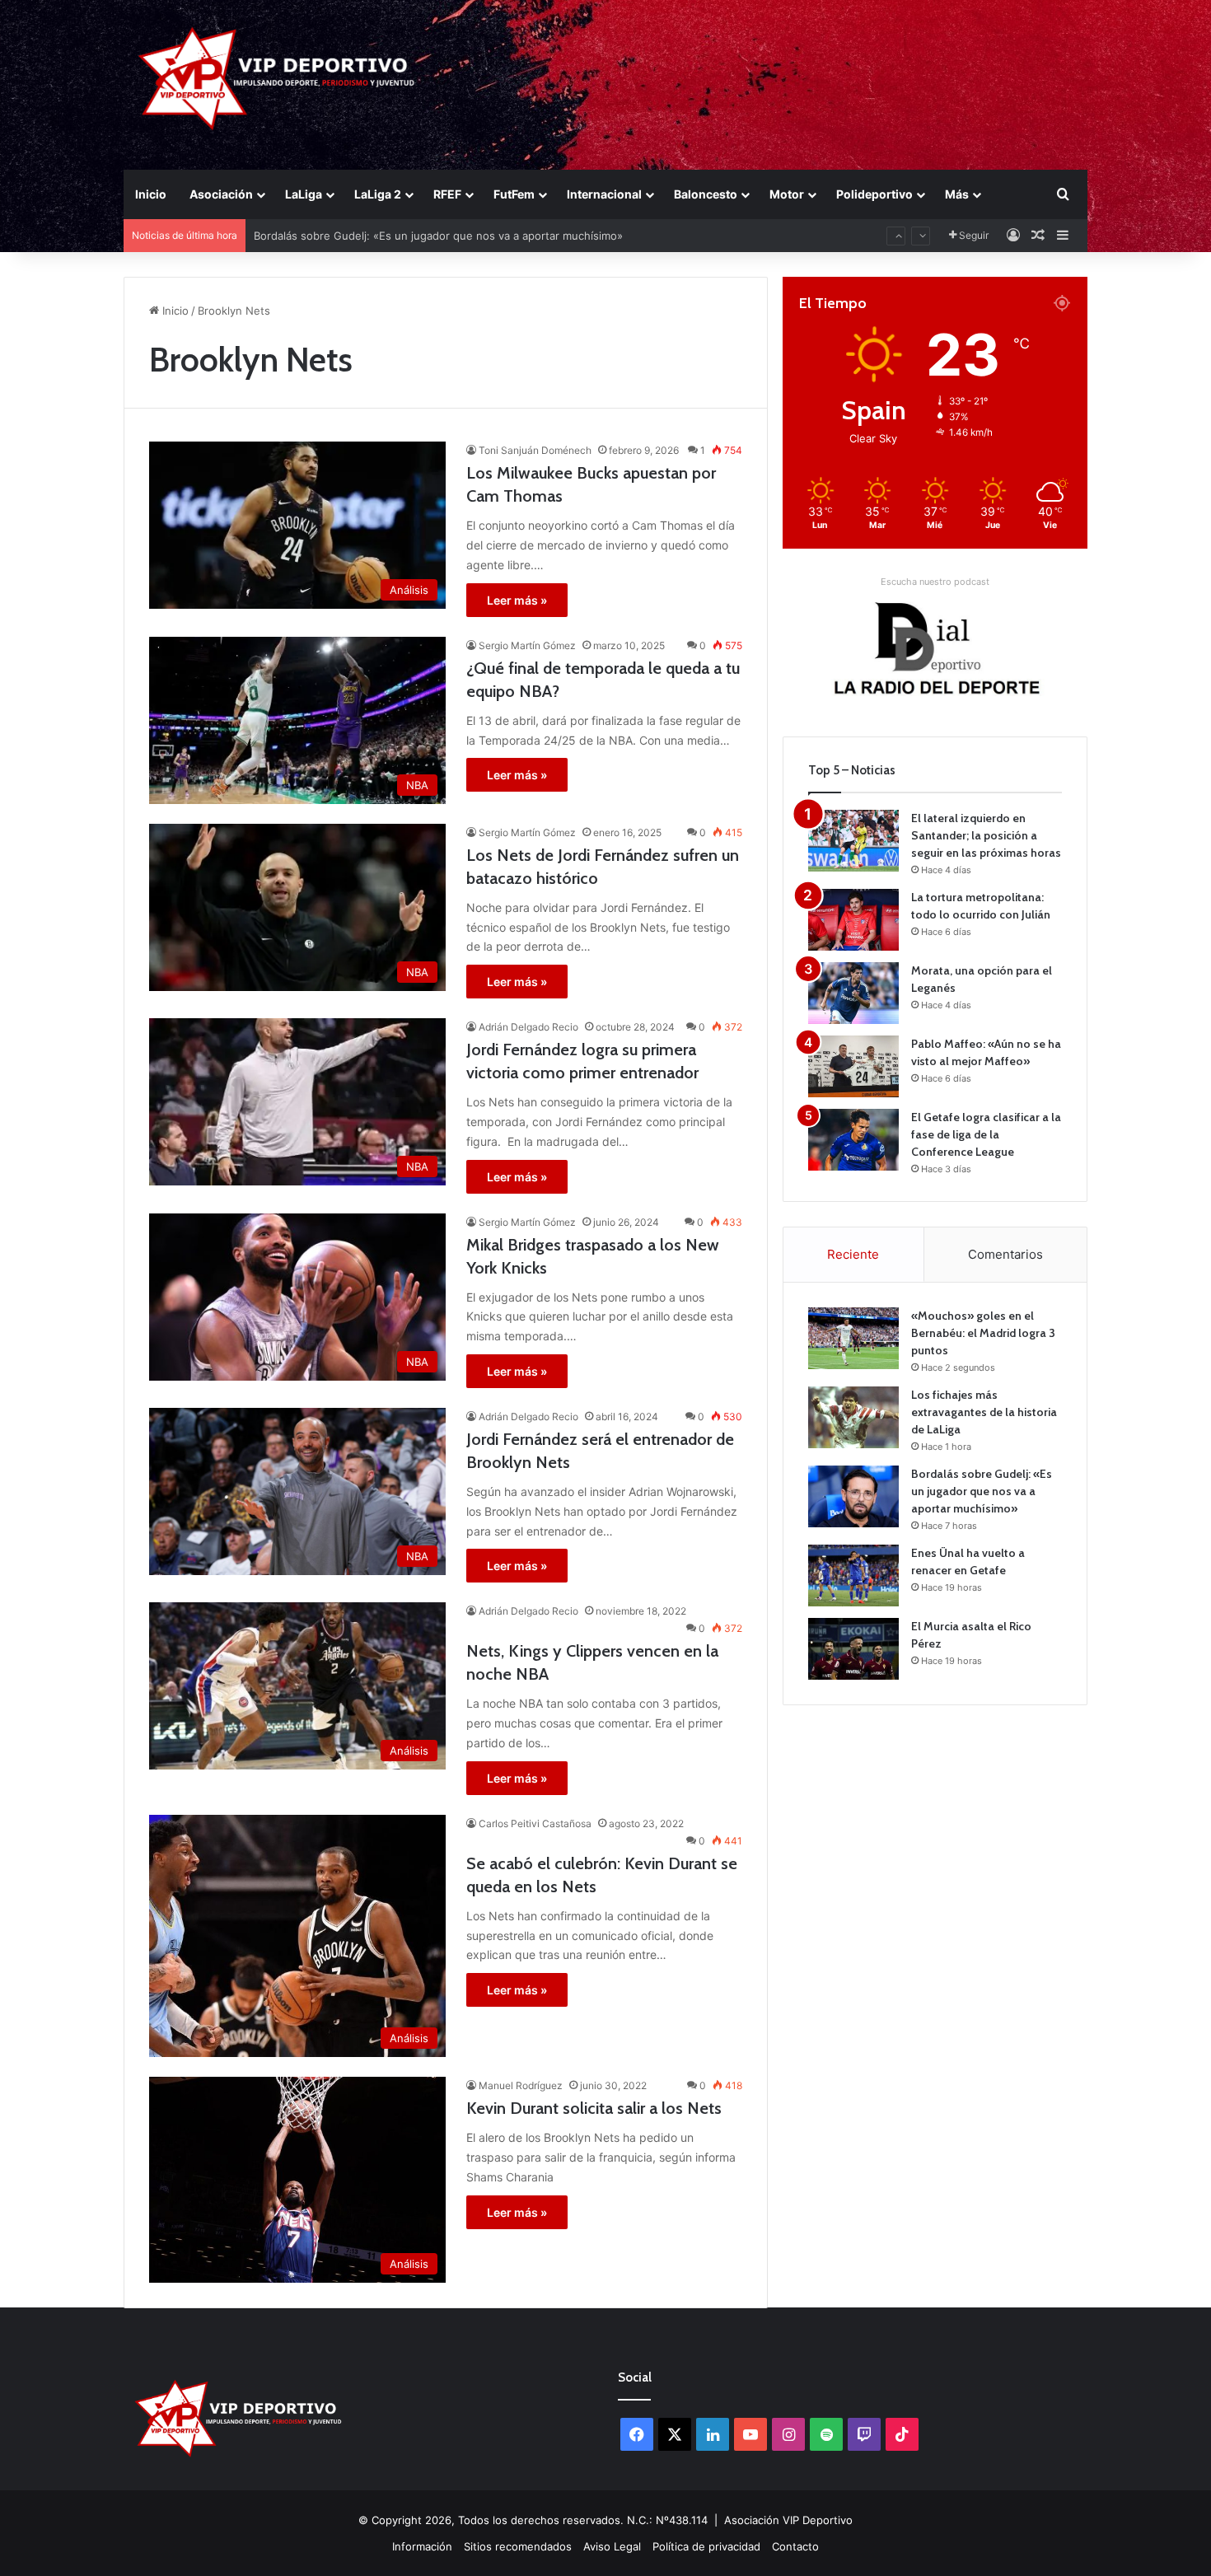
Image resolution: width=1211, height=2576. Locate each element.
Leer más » (517, 600)
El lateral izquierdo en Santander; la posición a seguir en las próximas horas (986, 835)
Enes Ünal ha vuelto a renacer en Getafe (359, 236)
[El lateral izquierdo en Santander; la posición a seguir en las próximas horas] (853, 841)
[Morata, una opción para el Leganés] (853, 993)
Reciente (853, 1254)
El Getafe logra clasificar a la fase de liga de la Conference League (986, 1134)
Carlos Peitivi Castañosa (535, 1823)
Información (422, 2546)
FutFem (514, 194)
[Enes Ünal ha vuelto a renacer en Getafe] (853, 1576)
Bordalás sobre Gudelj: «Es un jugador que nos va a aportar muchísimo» (982, 1491)
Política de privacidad (706, 2546)
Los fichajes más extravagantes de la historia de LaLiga (984, 1412)
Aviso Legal (612, 2546)
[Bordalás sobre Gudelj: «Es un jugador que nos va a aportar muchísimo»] (853, 1496)
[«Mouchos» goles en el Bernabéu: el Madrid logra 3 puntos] (853, 1338)
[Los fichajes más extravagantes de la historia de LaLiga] (853, 1417)
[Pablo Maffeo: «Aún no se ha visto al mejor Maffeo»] (853, 1066)
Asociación (221, 194)
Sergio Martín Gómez (527, 645)
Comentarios (1005, 1254)
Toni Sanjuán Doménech (535, 450)
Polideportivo (874, 194)
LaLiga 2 (378, 194)
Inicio (151, 194)
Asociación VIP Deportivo (788, 2520)
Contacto (795, 2546)
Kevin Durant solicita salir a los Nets (594, 2108)
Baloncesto (706, 194)
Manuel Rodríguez (521, 2085)
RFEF (447, 194)
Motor (787, 194)
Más (957, 194)
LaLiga (304, 194)
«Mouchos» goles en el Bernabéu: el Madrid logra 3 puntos (983, 1333)
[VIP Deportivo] (275, 78)
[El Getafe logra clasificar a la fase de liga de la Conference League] (853, 1140)
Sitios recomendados (518, 2546)
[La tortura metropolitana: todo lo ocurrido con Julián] (853, 920)
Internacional (604, 194)
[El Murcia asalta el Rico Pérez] (853, 1649)
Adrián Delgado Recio (528, 1027)
